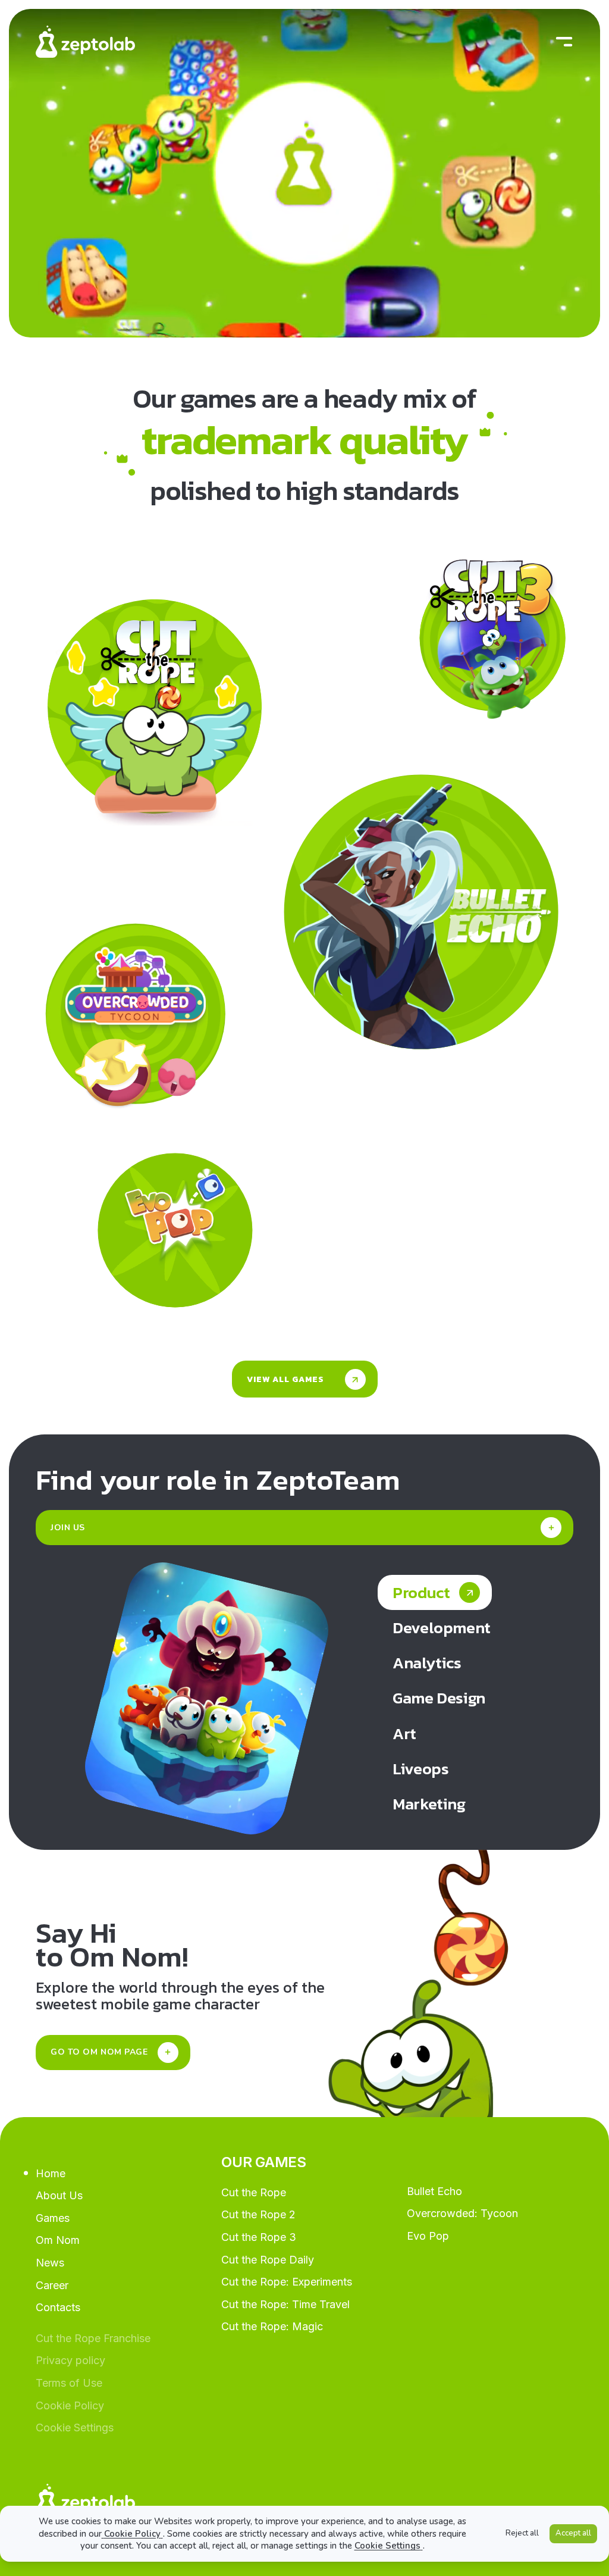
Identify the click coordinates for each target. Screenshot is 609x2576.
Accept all (573, 2533)
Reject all (522, 2533)
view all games (285, 1379)
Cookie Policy (132, 2534)
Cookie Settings (387, 2546)
